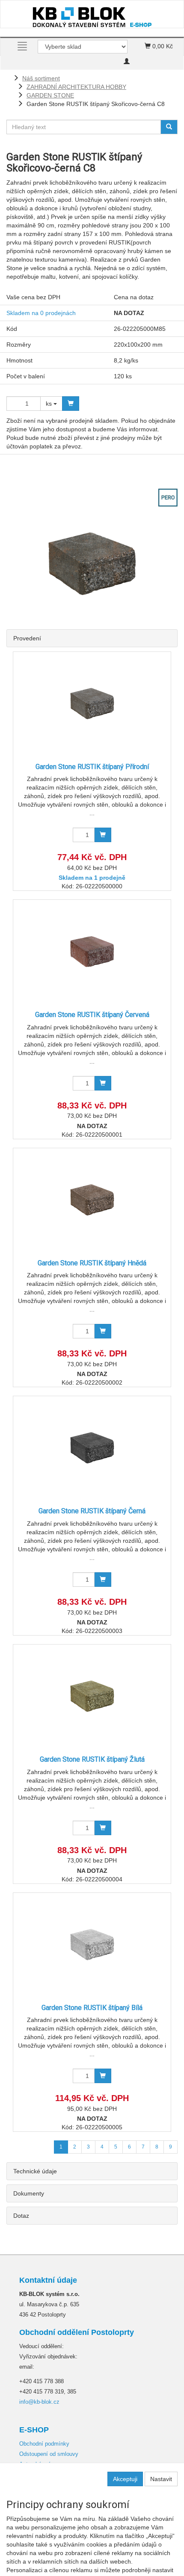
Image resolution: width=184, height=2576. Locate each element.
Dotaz (21, 2216)
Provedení (27, 638)
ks (50, 404)
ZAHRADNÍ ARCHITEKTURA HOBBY (76, 87)
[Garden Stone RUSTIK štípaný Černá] (92, 1448)
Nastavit (161, 2479)
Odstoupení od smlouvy (49, 2454)
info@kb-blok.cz (39, 2402)
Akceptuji (125, 2479)
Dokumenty (29, 2193)
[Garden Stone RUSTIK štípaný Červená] (92, 951)
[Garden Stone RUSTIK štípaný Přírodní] (92, 703)
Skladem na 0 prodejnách (41, 313)
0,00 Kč (162, 46)
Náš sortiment (41, 78)
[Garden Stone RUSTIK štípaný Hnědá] (92, 1200)
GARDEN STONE (50, 95)
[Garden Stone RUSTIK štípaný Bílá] (92, 1944)
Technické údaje (35, 2171)
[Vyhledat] (169, 127)
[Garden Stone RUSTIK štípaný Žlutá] (92, 1696)
